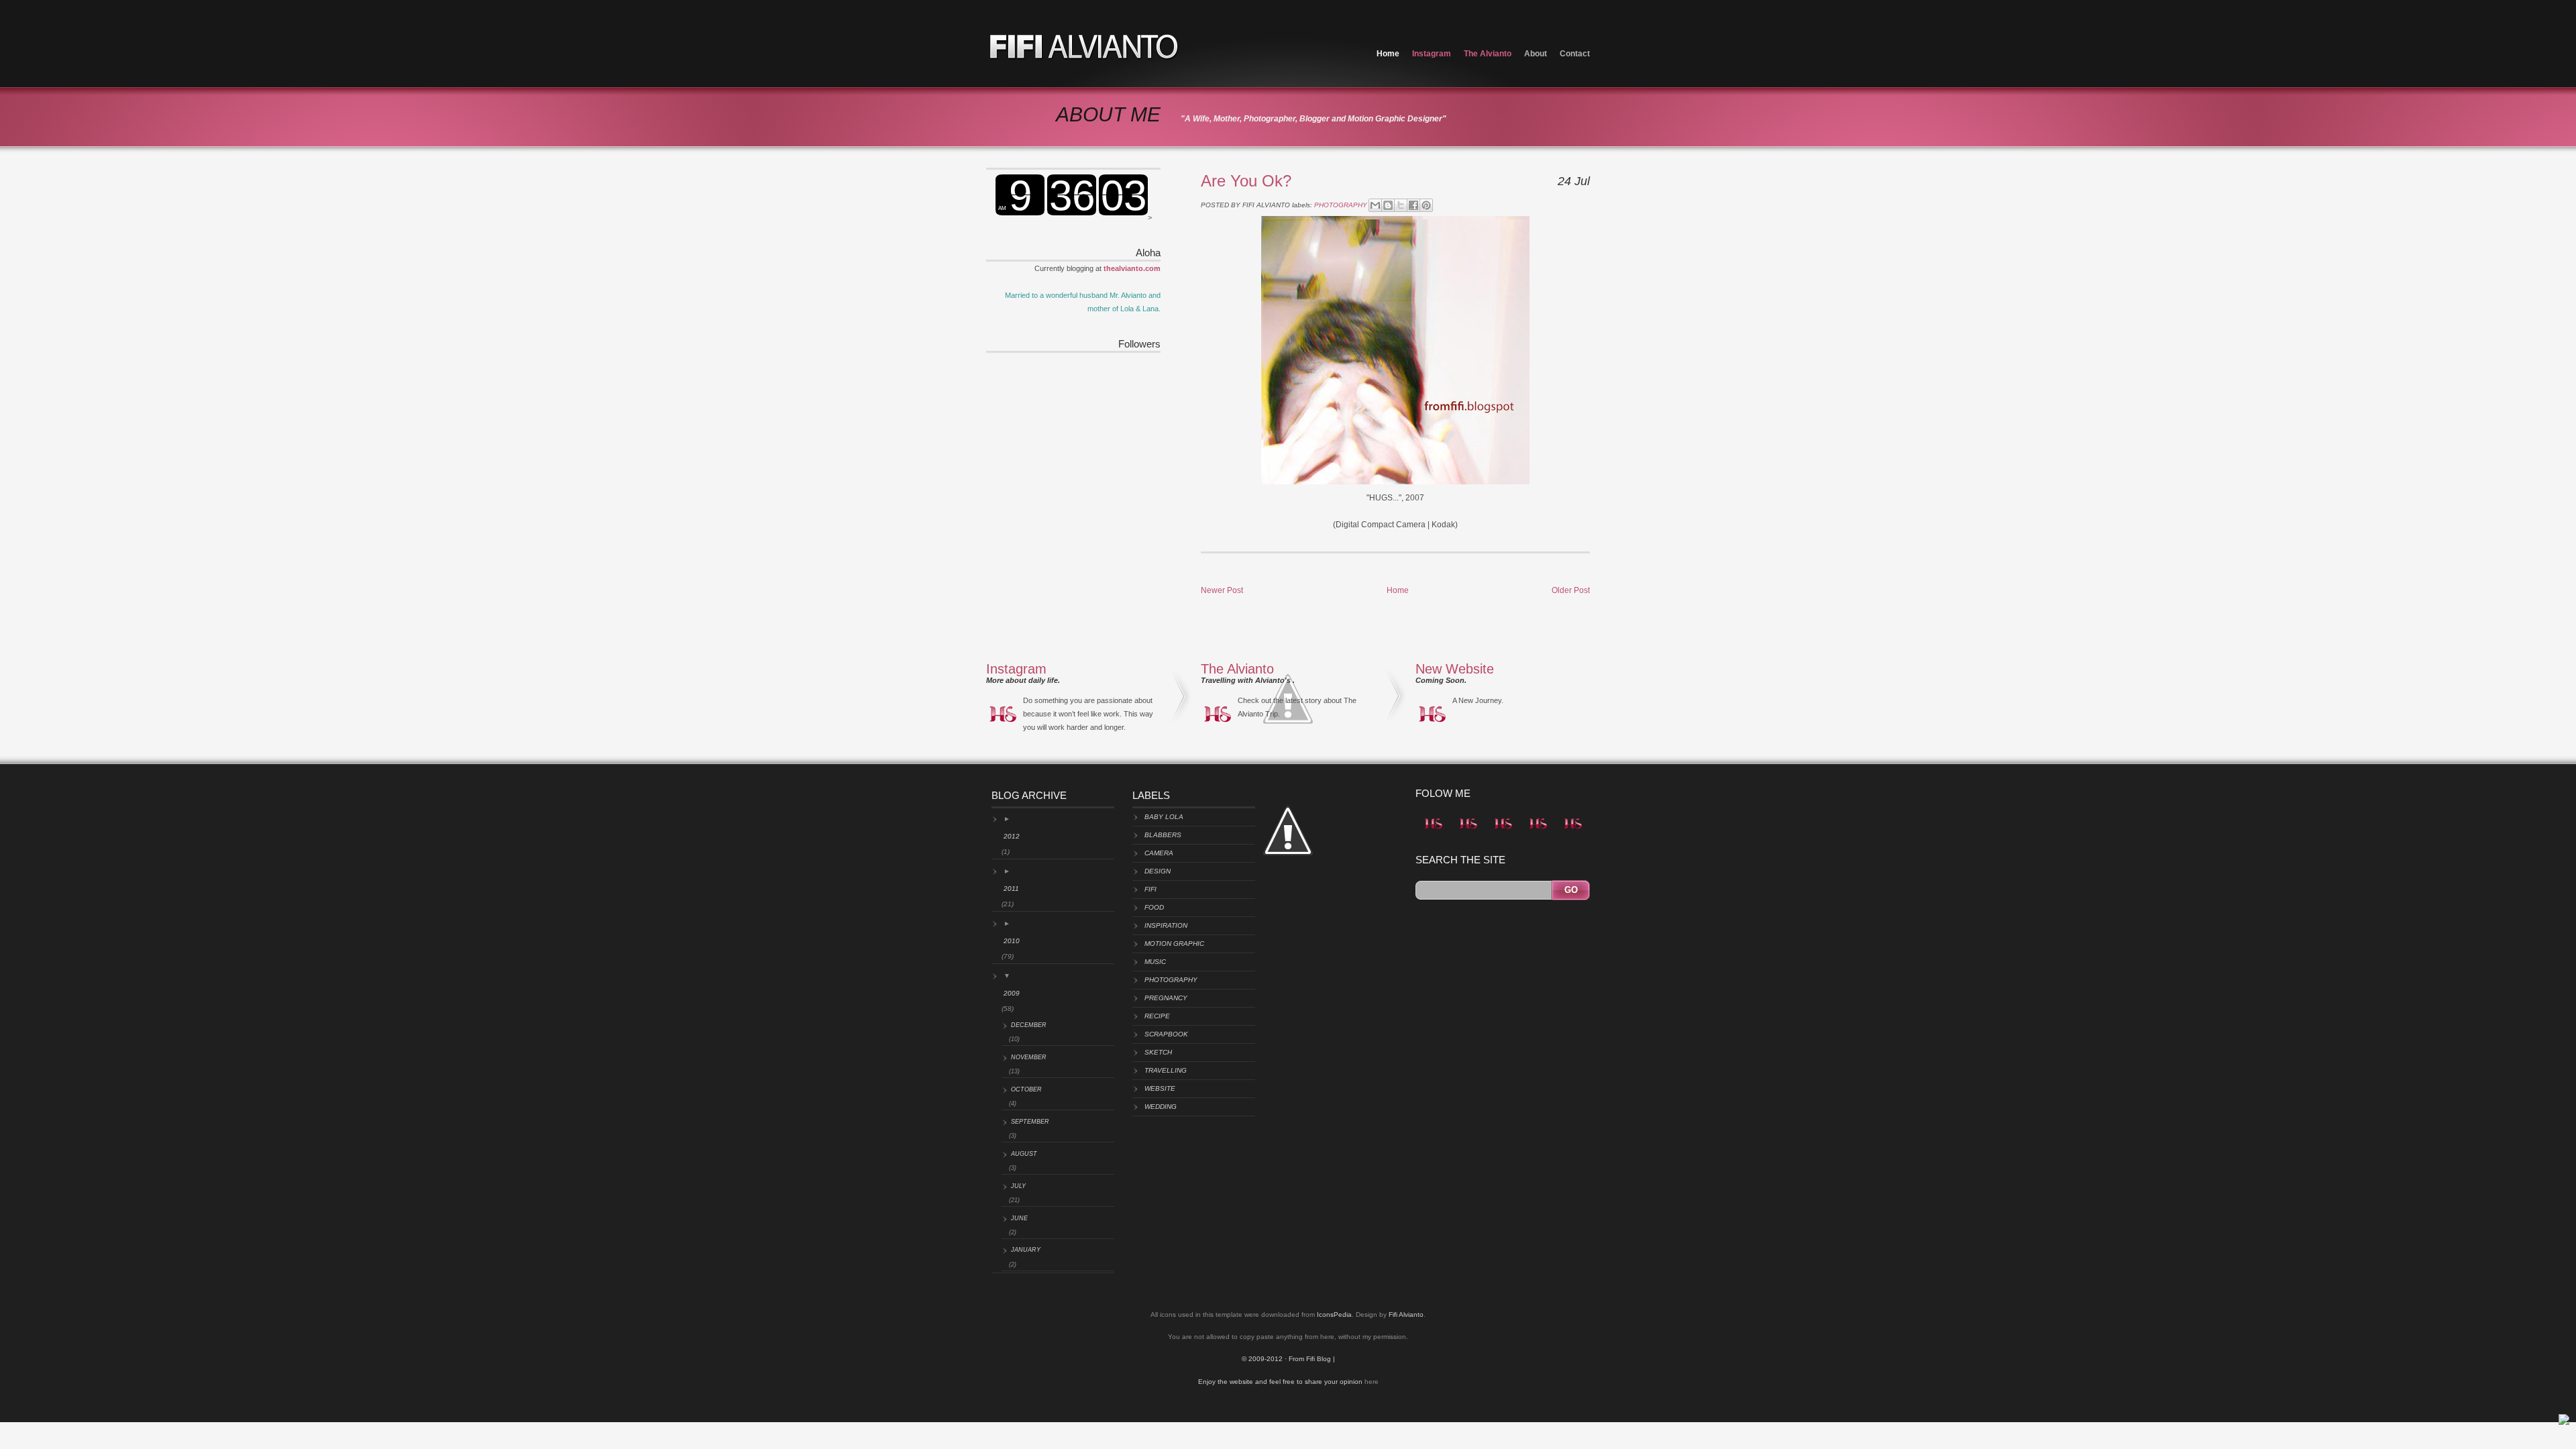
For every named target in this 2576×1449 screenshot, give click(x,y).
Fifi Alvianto (1406, 1314)
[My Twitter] (1433, 832)
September (1030, 1122)
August (1024, 1154)
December (1029, 1025)
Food (1154, 907)
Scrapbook (1166, 1034)
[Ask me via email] (1468, 832)
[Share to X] (1401, 205)
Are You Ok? (1246, 181)
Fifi (1150, 889)
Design (1158, 871)
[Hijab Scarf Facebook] (1503, 832)
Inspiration (1166, 925)
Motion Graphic (1174, 944)
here (1372, 1382)
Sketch (1158, 1052)
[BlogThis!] (1388, 205)
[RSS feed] (1572, 832)
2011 (1011, 889)
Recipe (1157, 1016)
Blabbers (1163, 835)
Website (1160, 1088)
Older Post (1571, 590)
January (1026, 1250)
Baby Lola (1164, 817)
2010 (1012, 941)
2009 (1012, 993)
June (1019, 1218)
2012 (1012, 836)
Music (1155, 962)
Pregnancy (1166, 998)
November (1029, 1057)
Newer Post (1222, 590)
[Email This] (1375, 205)
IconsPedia (1334, 1314)
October (1026, 1089)
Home (1388, 54)
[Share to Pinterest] (1426, 205)
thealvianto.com (1132, 268)
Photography (1341, 205)
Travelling (1166, 1070)
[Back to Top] (2564, 1422)
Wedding (1161, 1107)
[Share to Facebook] (1413, 205)
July (1018, 1186)
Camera (1159, 853)
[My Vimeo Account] (1538, 832)
